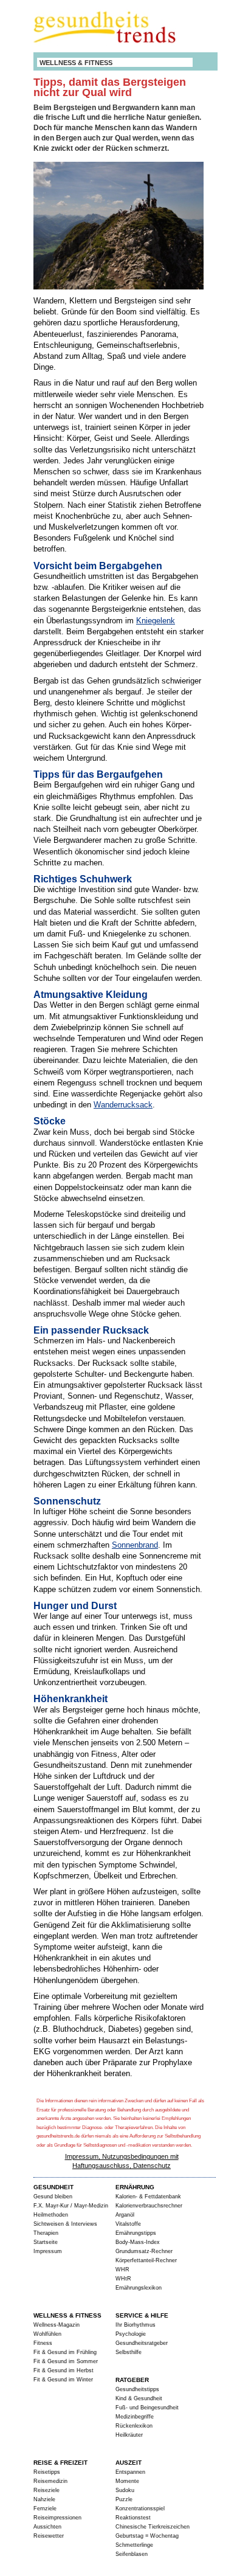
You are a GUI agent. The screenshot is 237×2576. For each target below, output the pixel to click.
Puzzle (124, 2499)
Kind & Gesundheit (139, 2398)
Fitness (43, 2343)
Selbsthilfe (129, 2352)
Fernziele (45, 2508)
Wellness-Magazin (57, 2325)
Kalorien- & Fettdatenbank (148, 2197)
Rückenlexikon (134, 2426)
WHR (122, 2270)
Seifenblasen (132, 2554)
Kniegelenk (156, 621)
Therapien (46, 2233)
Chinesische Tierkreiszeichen (153, 2527)
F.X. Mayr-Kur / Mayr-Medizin (71, 2206)
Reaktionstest (133, 2518)
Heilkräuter (129, 2435)
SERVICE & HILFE (142, 2315)
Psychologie (131, 2334)
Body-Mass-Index (138, 2242)
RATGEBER (132, 2380)
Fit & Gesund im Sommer (66, 2361)
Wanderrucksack (123, 1105)
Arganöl (125, 2215)
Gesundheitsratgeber (142, 2343)
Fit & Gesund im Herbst (64, 2370)
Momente (127, 2481)
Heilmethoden (51, 2215)
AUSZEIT (129, 2463)
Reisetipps (47, 2472)
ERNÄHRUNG (135, 2187)
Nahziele (44, 2499)
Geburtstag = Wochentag (147, 2536)
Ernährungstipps (136, 2233)
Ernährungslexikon (139, 2288)
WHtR (123, 2279)
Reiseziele (46, 2490)
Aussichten (47, 2527)
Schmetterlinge (134, 2545)
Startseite (46, 2242)
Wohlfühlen (47, 2334)
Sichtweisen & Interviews (65, 2224)
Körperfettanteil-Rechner (146, 2260)
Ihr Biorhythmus (136, 2325)
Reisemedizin (50, 2481)
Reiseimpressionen (57, 2518)
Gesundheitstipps (137, 2389)
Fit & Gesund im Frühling (65, 2352)
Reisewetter (49, 2536)
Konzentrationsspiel (140, 2508)
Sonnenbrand (135, 1545)
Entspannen (130, 2472)
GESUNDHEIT (53, 2187)
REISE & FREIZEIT (60, 2463)
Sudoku (125, 2490)
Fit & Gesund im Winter (63, 2380)
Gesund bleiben (53, 2197)
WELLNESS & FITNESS (76, 63)
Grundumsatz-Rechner (144, 2251)
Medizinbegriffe (135, 2417)
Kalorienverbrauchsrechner (149, 2206)
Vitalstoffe (128, 2224)
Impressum (48, 2251)
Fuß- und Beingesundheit (147, 2408)
